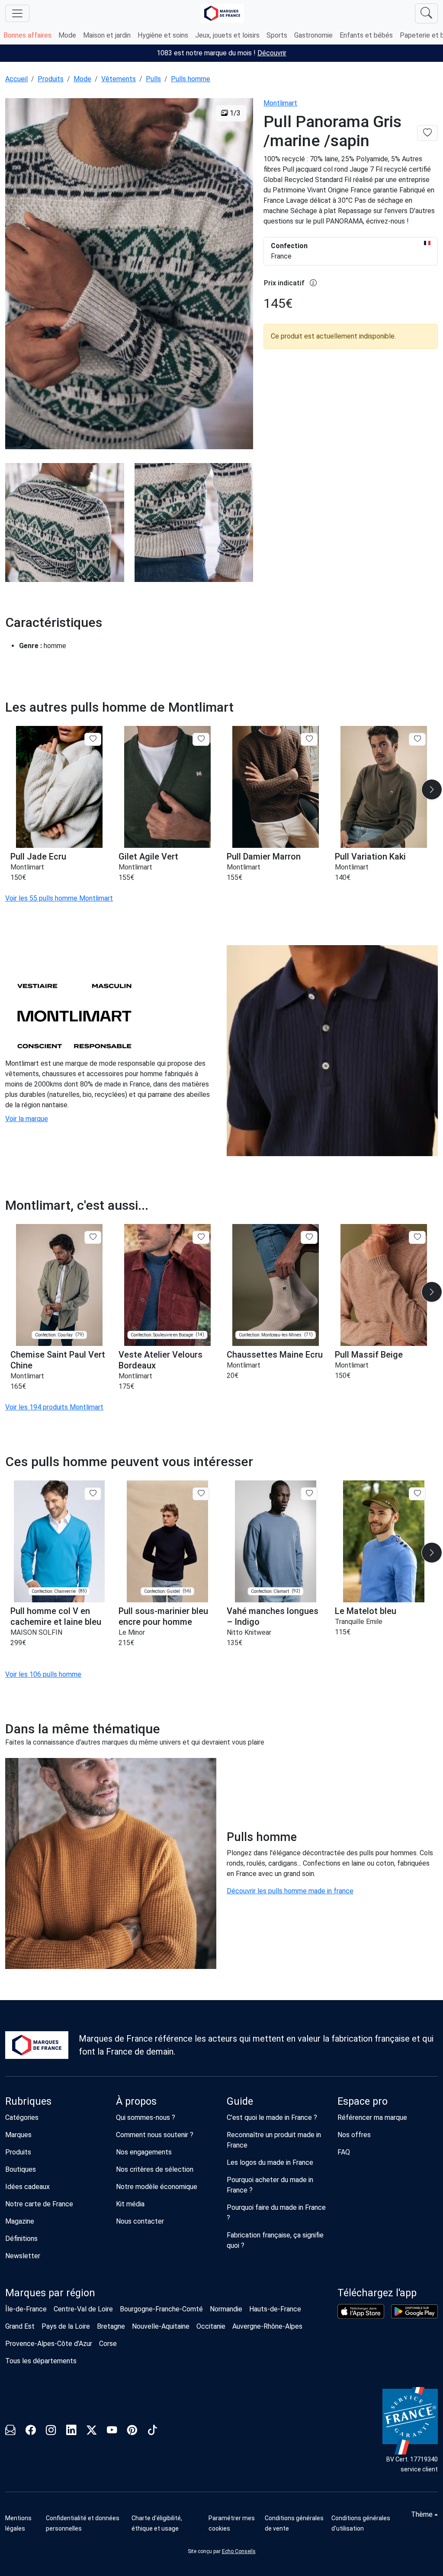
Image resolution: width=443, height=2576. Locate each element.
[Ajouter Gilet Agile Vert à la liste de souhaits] (201, 739)
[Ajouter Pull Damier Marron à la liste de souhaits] (309, 739)
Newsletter (23, 2256)
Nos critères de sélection (155, 2169)
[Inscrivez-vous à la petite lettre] (10, 2432)
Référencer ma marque (372, 2117)
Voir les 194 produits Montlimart (54, 1407)
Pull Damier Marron (264, 857)
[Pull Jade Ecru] (59, 787)
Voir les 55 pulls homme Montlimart (59, 898)
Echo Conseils (239, 2551)
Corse (108, 2344)
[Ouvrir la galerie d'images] (129, 275)
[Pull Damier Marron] (276, 787)
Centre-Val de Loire (83, 2309)
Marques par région (50, 2293)
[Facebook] (30, 2432)
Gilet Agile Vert (148, 857)
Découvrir (272, 53)
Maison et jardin (107, 35)
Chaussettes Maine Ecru (275, 1355)
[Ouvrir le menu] (17, 13)
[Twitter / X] (91, 2432)
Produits (51, 79)
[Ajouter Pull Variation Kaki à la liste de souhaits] (417, 739)
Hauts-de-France (275, 2309)
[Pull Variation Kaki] (384, 787)
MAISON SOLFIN (36, 1632)
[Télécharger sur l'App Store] (361, 2311)
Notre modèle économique (157, 2187)
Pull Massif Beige (369, 1355)
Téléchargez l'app (377, 2293)
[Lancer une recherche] (426, 13)
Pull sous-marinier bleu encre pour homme (163, 1616)
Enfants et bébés (366, 35)
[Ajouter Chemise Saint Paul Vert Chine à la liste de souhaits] (93, 1237)
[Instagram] (51, 2432)
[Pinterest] (132, 2432)
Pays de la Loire (66, 2326)
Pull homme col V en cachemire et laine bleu (56, 1616)
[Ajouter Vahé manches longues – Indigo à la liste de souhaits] (309, 1494)
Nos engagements (144, 2152)
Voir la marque (27, 1119)
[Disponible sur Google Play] (414, 2311)
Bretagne (111, 2326)
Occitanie (211, 2326)
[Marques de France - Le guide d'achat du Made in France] (222, 13)
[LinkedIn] (71, 2432)
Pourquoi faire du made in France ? (276, 2213)
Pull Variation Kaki (370, 857)
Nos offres (354, 2135)
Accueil (16, 79)
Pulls (153, 79)
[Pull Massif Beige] (384, 1285)
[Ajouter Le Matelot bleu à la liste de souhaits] (417, 1494)
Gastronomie (313, 35)
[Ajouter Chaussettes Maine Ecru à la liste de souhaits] (309, 1237)
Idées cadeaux (27, 2187)
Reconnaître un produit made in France (274, 2140)
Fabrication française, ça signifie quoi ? (275, 2240)
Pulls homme (191, 79)
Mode (67, 35)
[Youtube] (112, 2432)
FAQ (344, 2152)
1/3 (234, 113)
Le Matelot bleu (366, 1611)
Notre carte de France (39, 2204)
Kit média (130, 2204)
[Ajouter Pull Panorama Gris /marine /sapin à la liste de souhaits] (427, 133)
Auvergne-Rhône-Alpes (267, 2326)
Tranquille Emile (359, 1622)
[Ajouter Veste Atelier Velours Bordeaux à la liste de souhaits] (201, 1237)
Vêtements (119, 79)
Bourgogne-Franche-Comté (161, 2309)
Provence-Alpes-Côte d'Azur (49, 2344)
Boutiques (21, 2169)
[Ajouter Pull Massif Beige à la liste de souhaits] (417, 1237)
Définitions (21, 2239)
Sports (277, 35)
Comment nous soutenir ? (155, 2135)
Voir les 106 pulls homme (43, 1674)
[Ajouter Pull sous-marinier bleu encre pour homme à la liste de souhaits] (201, 1494)
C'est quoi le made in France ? (272, 2117)
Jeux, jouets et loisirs (227, 35)
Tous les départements (41, 2361)
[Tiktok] (152, 2432)
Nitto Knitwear (249, 1632)
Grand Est (20, 2326)
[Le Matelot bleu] (384, 1542)
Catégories (22, 2117)
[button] (432, 789)
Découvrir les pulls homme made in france (290, 1891)
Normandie (226, 2309)
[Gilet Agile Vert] (167, 787)
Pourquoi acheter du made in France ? (270, 2185)
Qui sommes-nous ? (146, 2117)
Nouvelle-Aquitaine (161, 2326)
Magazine (20, 2221)
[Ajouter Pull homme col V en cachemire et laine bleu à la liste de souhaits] (93, 1494)
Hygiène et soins (163, 35)
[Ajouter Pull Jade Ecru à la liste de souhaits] (93, 739)
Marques (18, 2135)
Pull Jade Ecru (38, 857)
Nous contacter (140, 2221)
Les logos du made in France (270, 2162)
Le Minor (132, 1632)
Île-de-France (26, 2309)
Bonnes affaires (27, 35)
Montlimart (280, 103)
